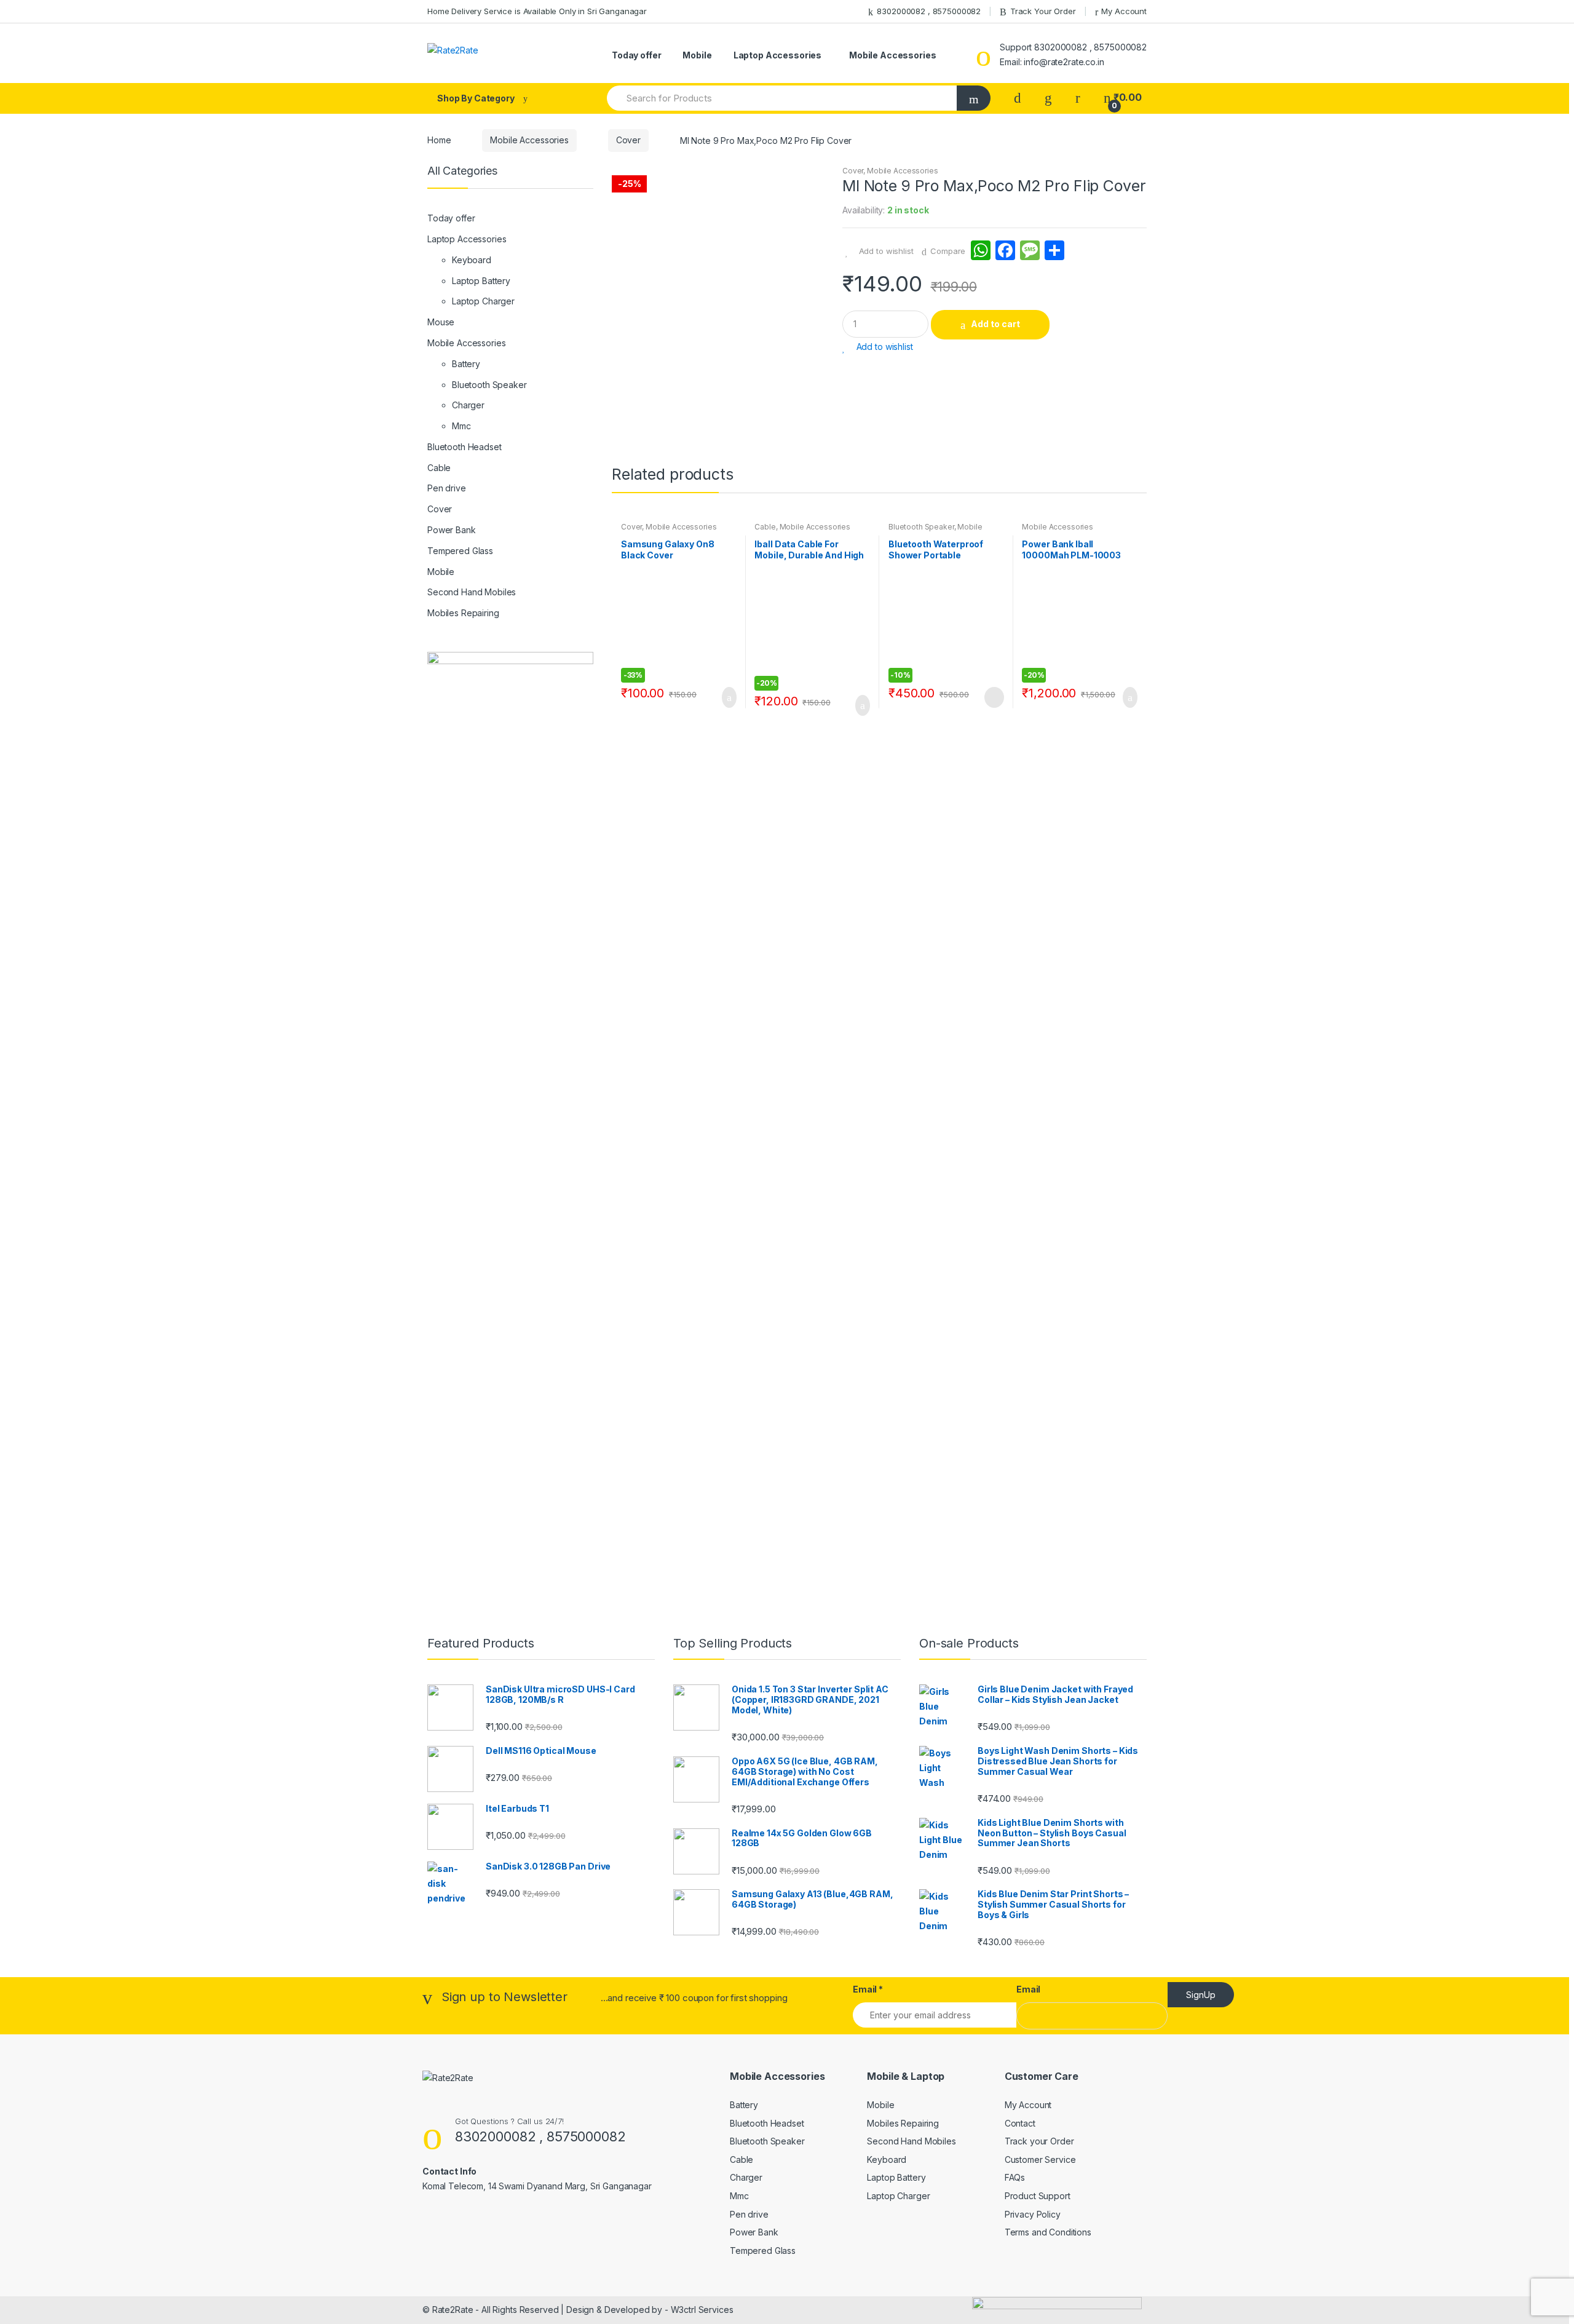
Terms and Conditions (1048, 2232)
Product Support (1038, 2196)
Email (868, 1989)
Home (439, 140)
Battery (466, 364)
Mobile (697, 55)
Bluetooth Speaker (921, 527)
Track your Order (1039, 2141)
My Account (1124, 11)
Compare (948, 251)
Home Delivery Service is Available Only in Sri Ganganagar (537, 11)
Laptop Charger (483, 301)
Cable (765, 527)
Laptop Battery (481, 281)
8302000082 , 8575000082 (929, 11)
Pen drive (447, 488)
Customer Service (1040, 2159)
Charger (468, 405)
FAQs (1015, 2177)
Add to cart (995, 324)
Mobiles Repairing (463, 613)
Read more (993, 697)
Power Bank (452, 530)
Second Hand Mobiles (472, 592)
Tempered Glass (460, 551)
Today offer (636, 55)
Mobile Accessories (892, 55)
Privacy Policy (1033, 2214)
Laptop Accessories (777, 55)
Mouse (441, 322)
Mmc (461, 426)
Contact (1020, 2123)
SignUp (1201, 1995)
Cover (628, 140)
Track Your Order (1043, 11)
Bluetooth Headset (465, 447)
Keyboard (472, 260)
